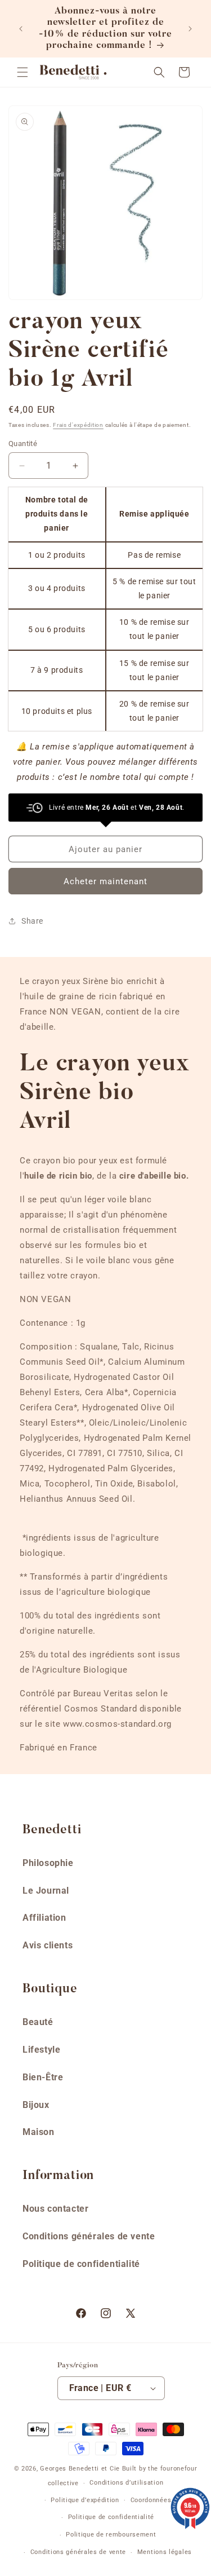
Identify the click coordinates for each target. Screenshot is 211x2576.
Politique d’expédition (85, 2500)
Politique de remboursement (111, 2535)
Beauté (38, 2022)
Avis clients (48, 1945)
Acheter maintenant (105, 881)
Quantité (23, 444)
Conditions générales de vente (89, 2236)
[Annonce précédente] (21, 29)
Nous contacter (55, 2209)
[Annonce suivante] (190, 29)
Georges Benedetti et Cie (80, 2469)
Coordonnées (151, 2500)
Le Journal (46, 1891)
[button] (23, 72)
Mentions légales (165, 2552)
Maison (39, 2132)
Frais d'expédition (78, 425)
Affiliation (44, 1918)
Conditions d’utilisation (126, 2483)
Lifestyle (41, 2050)
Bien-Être (43, 2077)
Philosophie (48, 1863)
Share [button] (32, 921)
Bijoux (36, 2105)
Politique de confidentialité (81, 2264)
